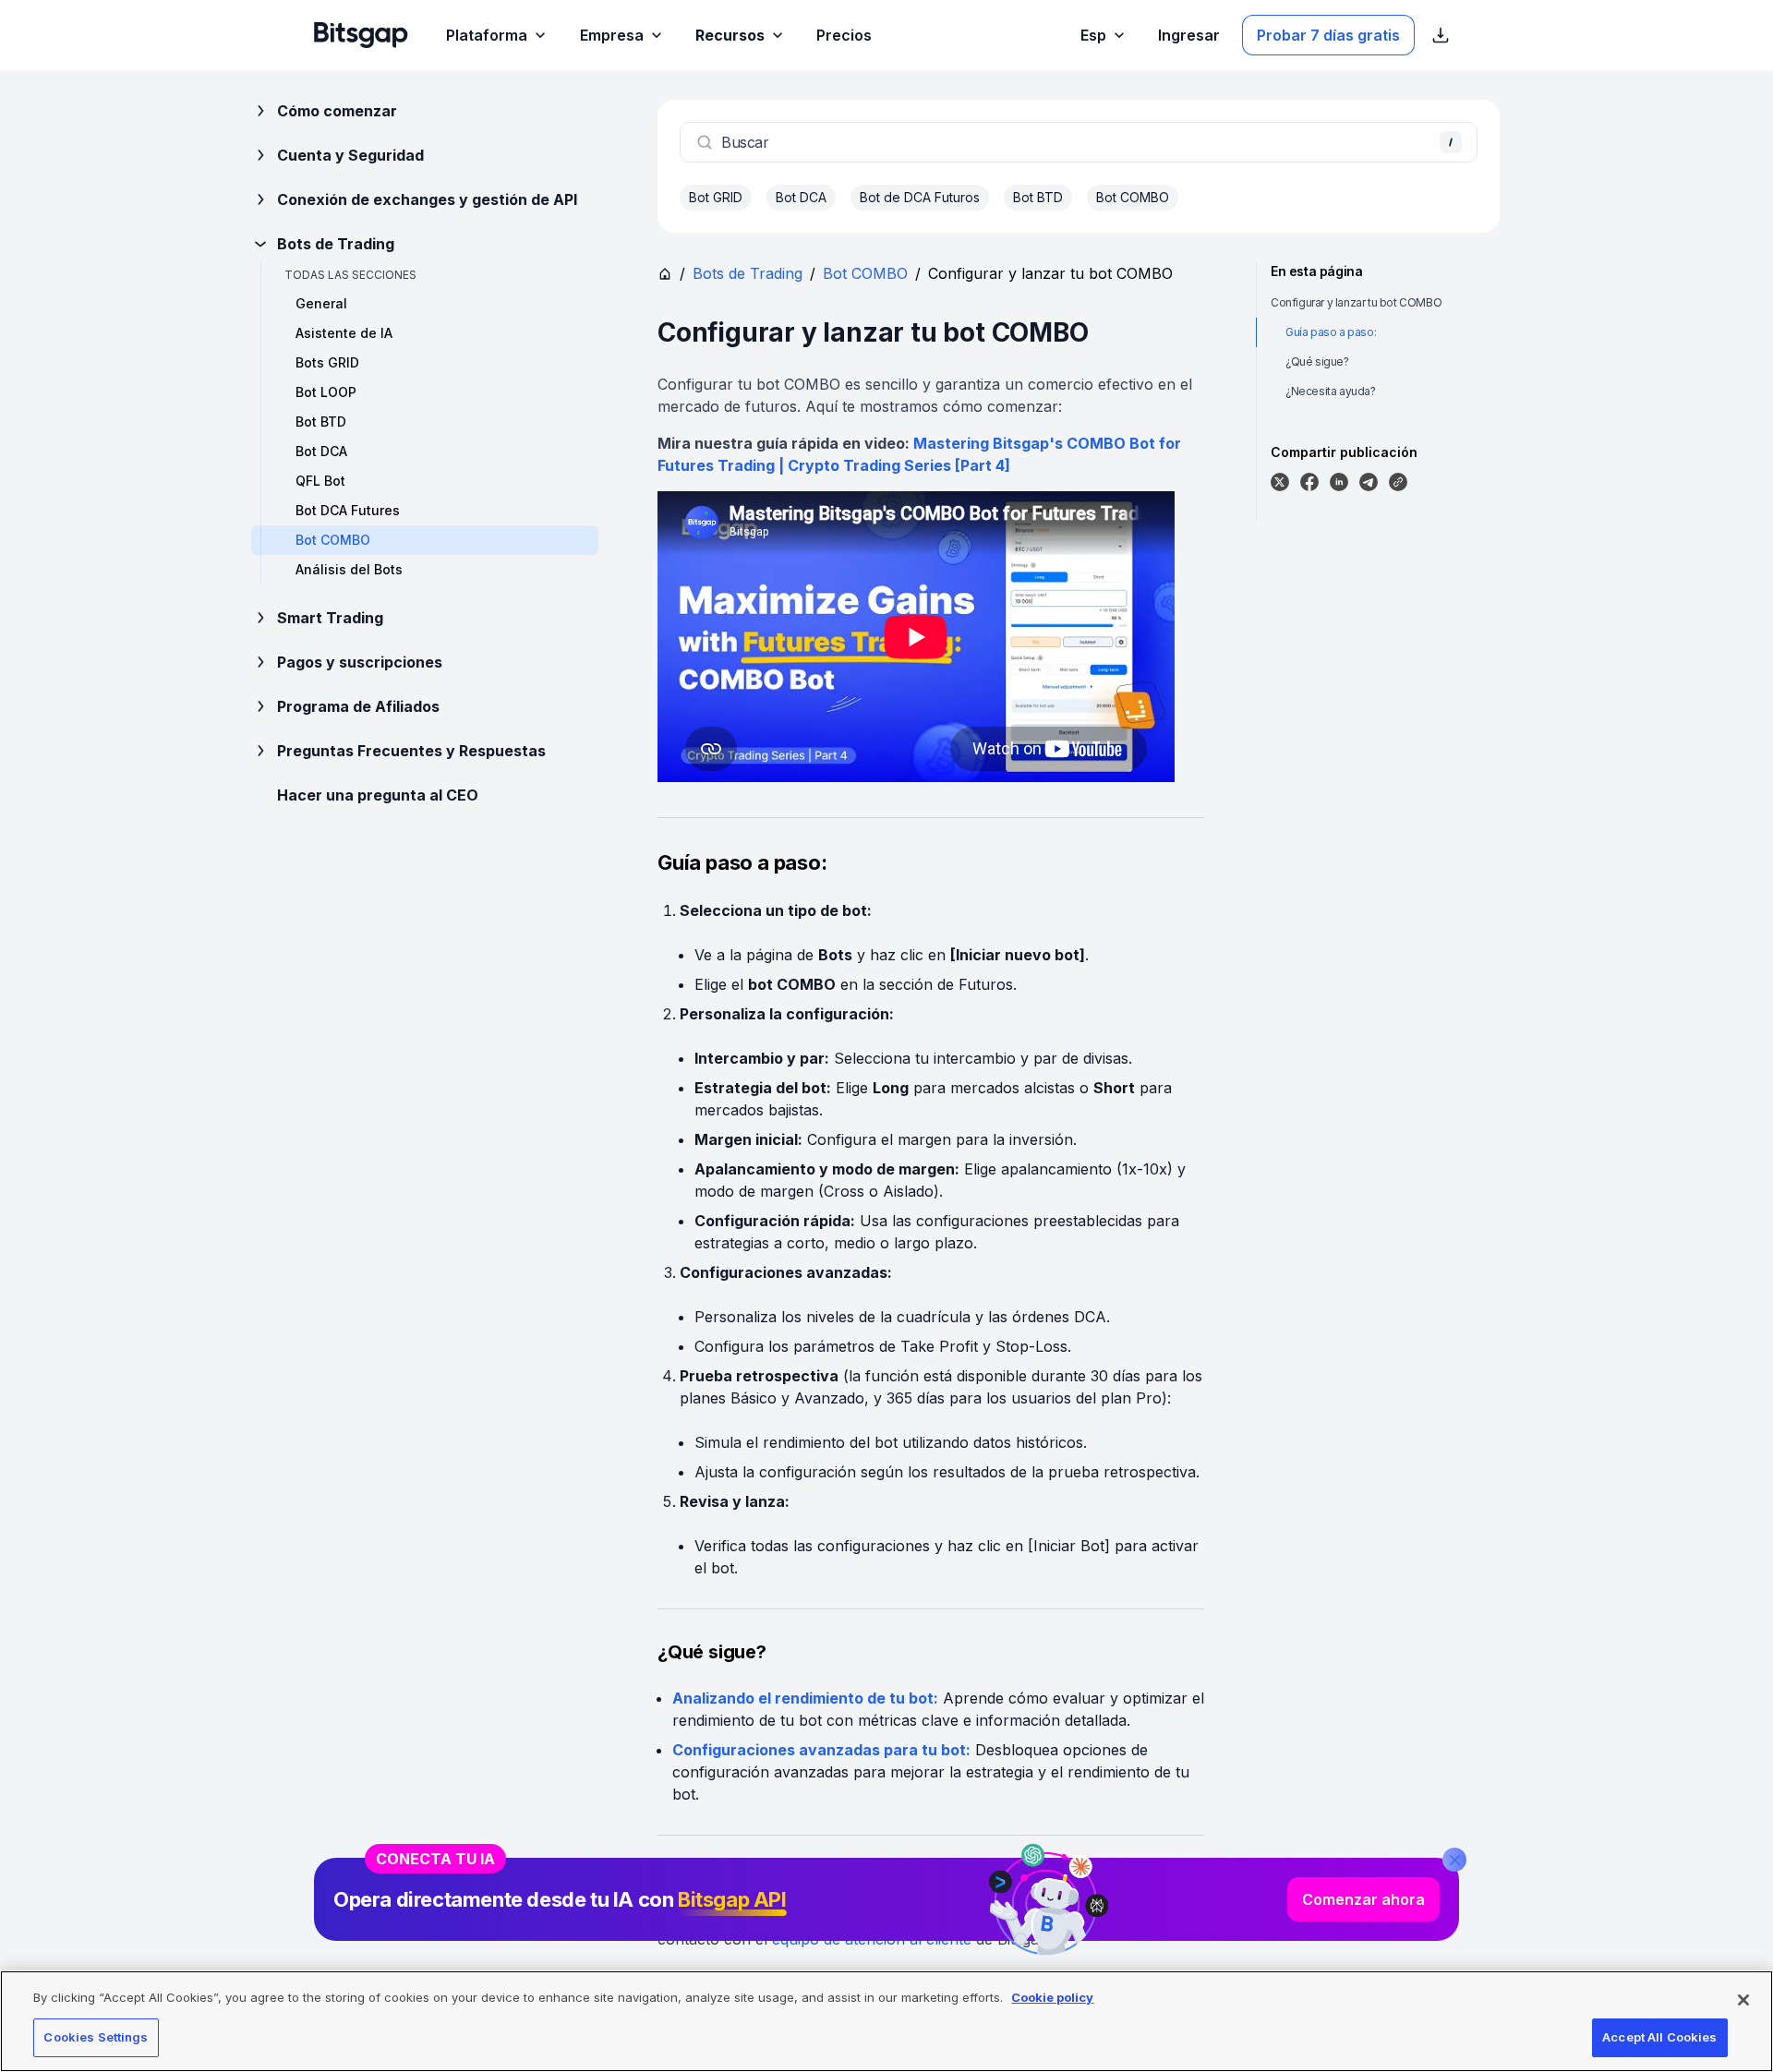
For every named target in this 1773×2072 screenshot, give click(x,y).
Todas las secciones (350, 275)
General (321, 303)
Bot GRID (716, 197)
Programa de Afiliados (358, 706)
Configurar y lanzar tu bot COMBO (1356, 302)
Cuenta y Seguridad (350, 155)
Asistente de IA (344, 333)
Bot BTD (321, 422)
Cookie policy (1052, 1997)
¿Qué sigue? (1317, 361)
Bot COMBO (1133, 197)
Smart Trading (330, 618)
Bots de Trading (336, 244)
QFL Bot (320, 481)
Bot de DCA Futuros (920, 197)
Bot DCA (321, 451)
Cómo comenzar (337, 111)
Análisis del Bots (349, 569)
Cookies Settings (96, 2037)
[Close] (1454, 1860)
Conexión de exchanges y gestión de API (427, 199)
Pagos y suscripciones (360, 662)
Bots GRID (327, 362)
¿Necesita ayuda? (1331, 391)
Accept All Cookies (1659, 2037)
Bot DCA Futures (348, 510)
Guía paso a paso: (1331, 332)
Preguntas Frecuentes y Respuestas (411, 751)
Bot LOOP (326, 392)
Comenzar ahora (1363, 1899)
